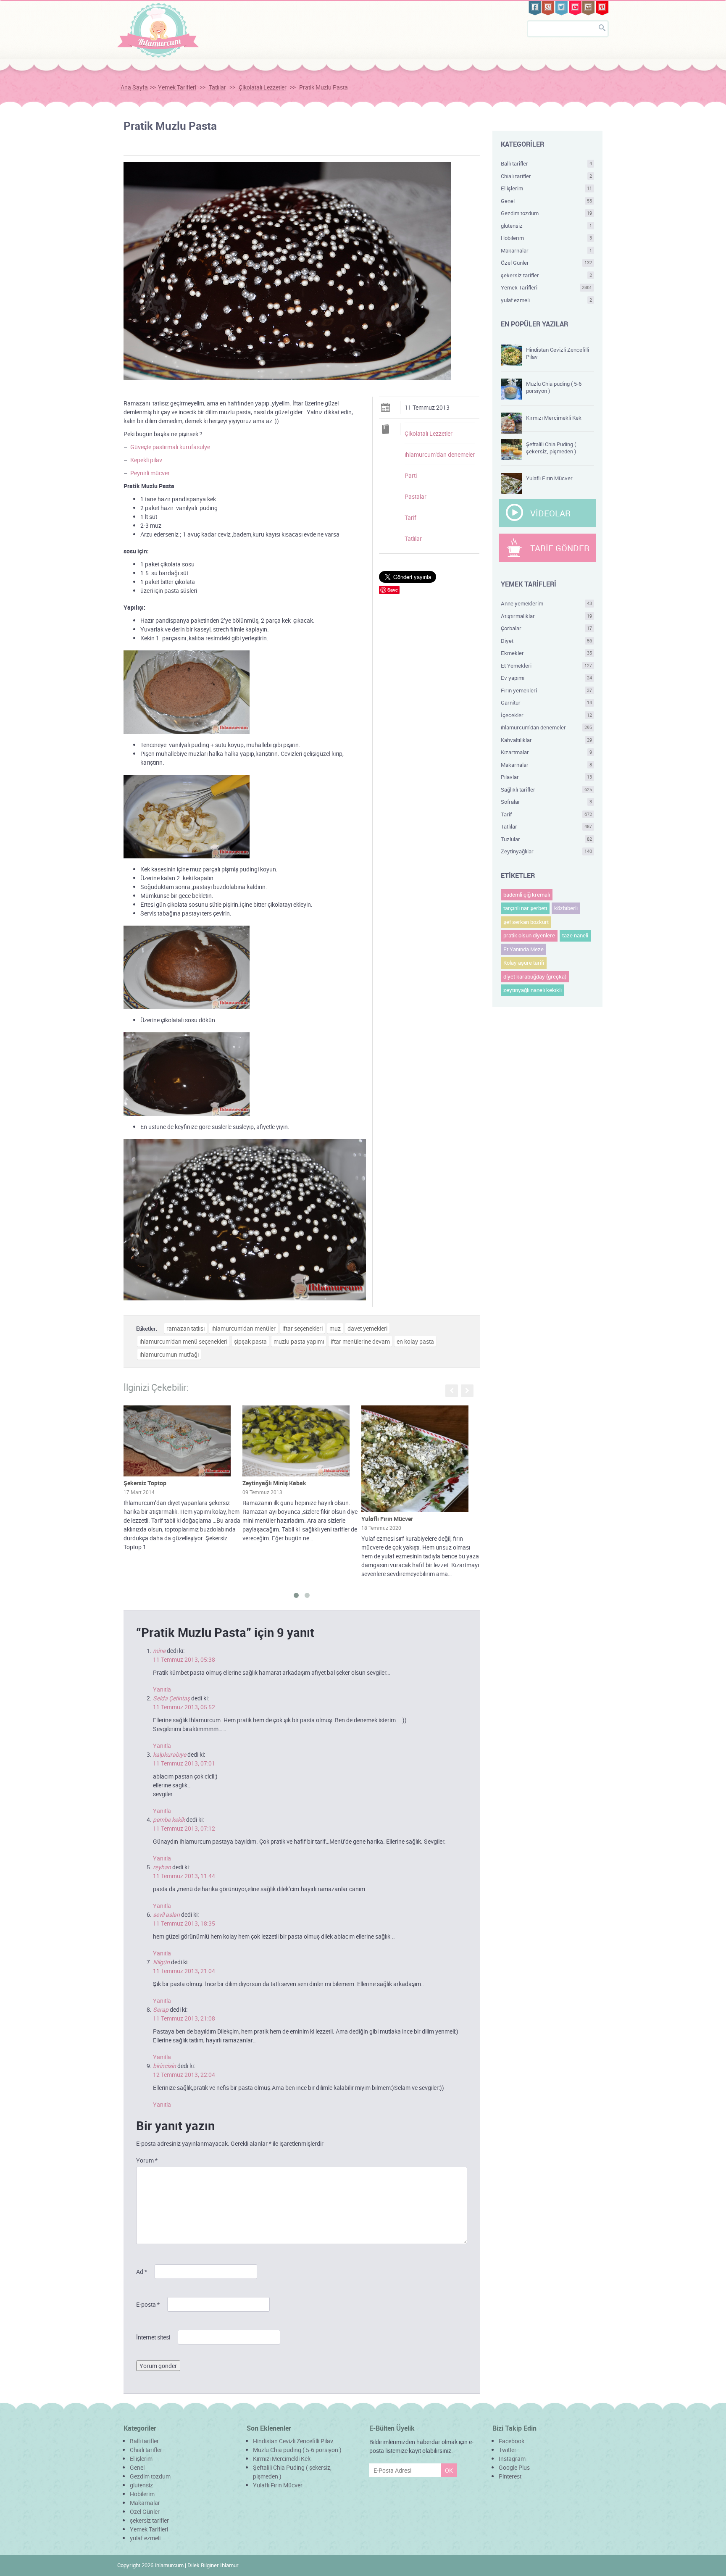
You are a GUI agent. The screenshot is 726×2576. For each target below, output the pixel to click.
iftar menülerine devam (360, 1341)
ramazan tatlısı (185, 1328)
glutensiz (547, 226)
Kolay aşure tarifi (524, 963)
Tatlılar (217, 87)
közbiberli (566, 908)
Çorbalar (547, 628)
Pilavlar (547, 777)
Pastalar (416, 496)
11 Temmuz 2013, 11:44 (184, 1876)
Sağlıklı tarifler (547, 789)
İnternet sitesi (153, 2337)
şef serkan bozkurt (526, 922)
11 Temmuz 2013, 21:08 (184, 2018)
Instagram (512, 2459)
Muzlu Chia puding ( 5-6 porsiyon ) (554, 387)
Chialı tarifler (547, 176)
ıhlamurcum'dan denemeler (440, 454)
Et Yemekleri (547, 666)
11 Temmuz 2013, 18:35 (184, 1923)
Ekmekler (547, 653)
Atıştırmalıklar (547, 616)
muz (335, 1328)
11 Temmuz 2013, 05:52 (184, 1707)
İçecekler (547, 715)
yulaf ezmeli (547, 300)
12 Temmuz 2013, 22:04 (184, 2075)
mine (159, 1651)
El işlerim (547, 188)
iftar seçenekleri (302, 1328)
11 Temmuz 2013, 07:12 (184, 1828)
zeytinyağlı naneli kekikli (533, 990)
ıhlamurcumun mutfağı (169, 1354)
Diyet (547, 641)
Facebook (512, 2441)
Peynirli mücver (150, 473)
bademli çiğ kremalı (527, 895)
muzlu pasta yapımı (299, 1341)
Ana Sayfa (134, 87)
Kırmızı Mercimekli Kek (554, 418)
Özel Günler (547, 263)
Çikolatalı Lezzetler (263, 87)
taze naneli (575, 935)
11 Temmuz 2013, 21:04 (184, 1971)
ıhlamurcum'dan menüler (243, 1328)
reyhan (162, 1867)
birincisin (164, 2066)
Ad (142, 2272)
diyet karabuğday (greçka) (535, 976)
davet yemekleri (367, 1328)
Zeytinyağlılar (547, 851)
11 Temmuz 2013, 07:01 (184, 1763)
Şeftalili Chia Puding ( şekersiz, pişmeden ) (551, 448)
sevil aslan (166, 1914)
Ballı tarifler (547, 163)
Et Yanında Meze (523, 949)
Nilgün (161, 1962)
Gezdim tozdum (547, 213)
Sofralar (547, 802)
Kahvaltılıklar (547, 740)
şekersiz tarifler (547, 275)
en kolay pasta (415, 1341)
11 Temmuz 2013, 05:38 (184, 1659)
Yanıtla (162, 1689)
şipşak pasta (250, 1341)
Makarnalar (547, 250)
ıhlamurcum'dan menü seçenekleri (183, 1341)
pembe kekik (169, 1820)
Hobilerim (547, 238)
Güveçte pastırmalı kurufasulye (170, 447)
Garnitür (547, 703)
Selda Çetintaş (171, 1698)
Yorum (147, 2160)
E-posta (148, 2304)
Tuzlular (547, 839)
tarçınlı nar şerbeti (525, 908)
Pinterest (510, 2476)
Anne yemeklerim (547, 603)
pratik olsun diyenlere (529, 935)
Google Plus (514, 2467)
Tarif (410, 517)
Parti (411, 475)
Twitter (508, 2450)
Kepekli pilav (146, 460)
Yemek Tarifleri (177, 87)
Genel (547, 201)
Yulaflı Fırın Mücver (387, 1519)
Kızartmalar (547, 752)
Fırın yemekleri (547, 690)
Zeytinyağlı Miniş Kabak (274, 1483)
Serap (161, 2009)
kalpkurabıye (170, 1754)
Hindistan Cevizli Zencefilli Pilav (558, 353)
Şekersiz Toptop (145, 1483)
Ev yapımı (547, 678)
